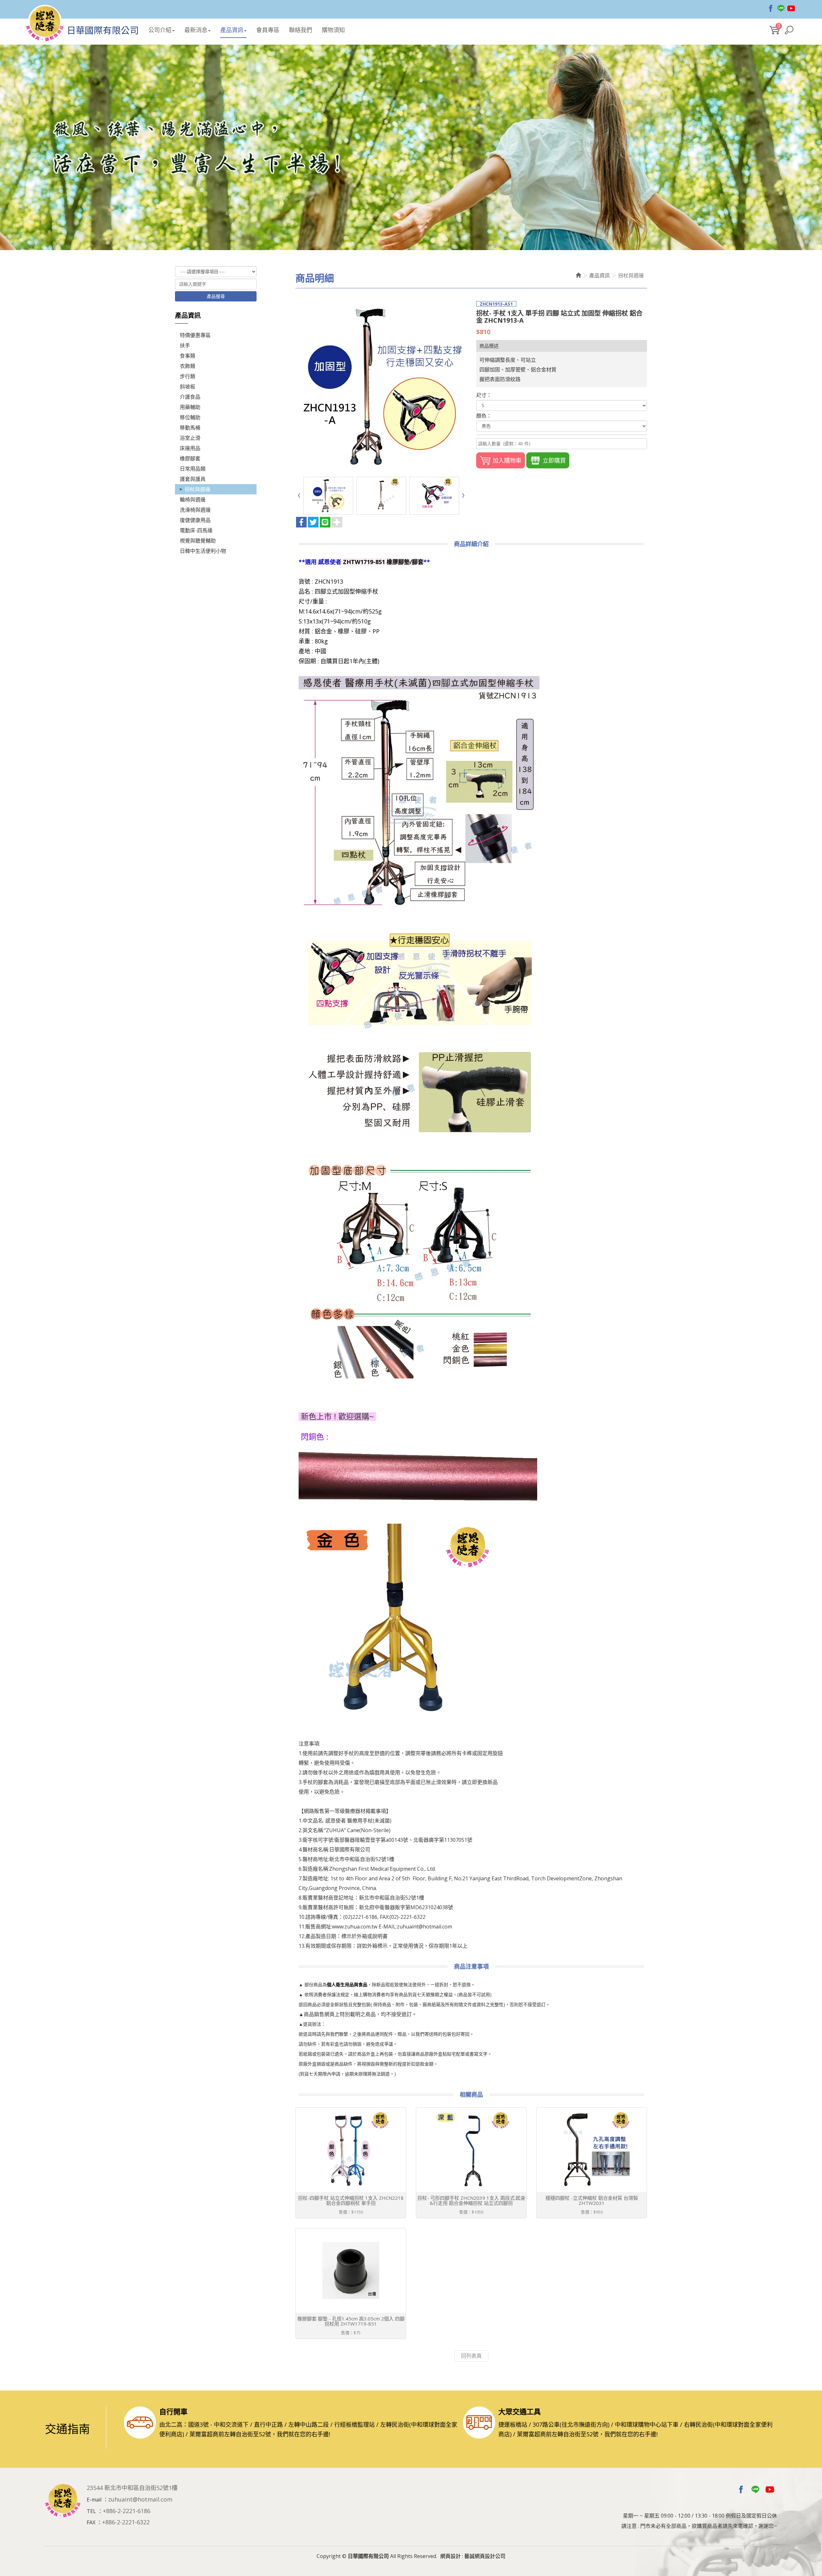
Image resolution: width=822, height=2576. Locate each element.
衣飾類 (188, 366)
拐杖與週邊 (197, 489)
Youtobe (791, 8)
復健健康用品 (195, 520)
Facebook (771, 8)
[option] (411, 147)
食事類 (188, 356)
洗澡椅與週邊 (195, 510)
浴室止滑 (190, 438)
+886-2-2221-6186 (127, 2511)
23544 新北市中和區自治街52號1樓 (132, 2488)
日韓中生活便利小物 (203, 551)
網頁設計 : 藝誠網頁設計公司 (473, 2556)
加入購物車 (507, 460)
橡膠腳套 (190, 458)
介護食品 (190, 397)
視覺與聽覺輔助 (198, 541)
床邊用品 (190, 448)
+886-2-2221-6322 (126, 2522)
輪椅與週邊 (193, 500)
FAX (91, 2522)
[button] (789, 30)
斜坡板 (188, 387)
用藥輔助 (190, 407)
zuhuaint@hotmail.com (140, 2499)
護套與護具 (193, 479)
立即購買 (554, 460)
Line (781, 8)
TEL (91, 2511)
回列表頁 (471, 2356)
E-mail (94, 2500)
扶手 (185, 345)
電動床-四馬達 (196, 530)
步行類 (188, 376)
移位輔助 (190, 417)
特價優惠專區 (195, 335)
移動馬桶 (190, 428)
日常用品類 (193, 469)
